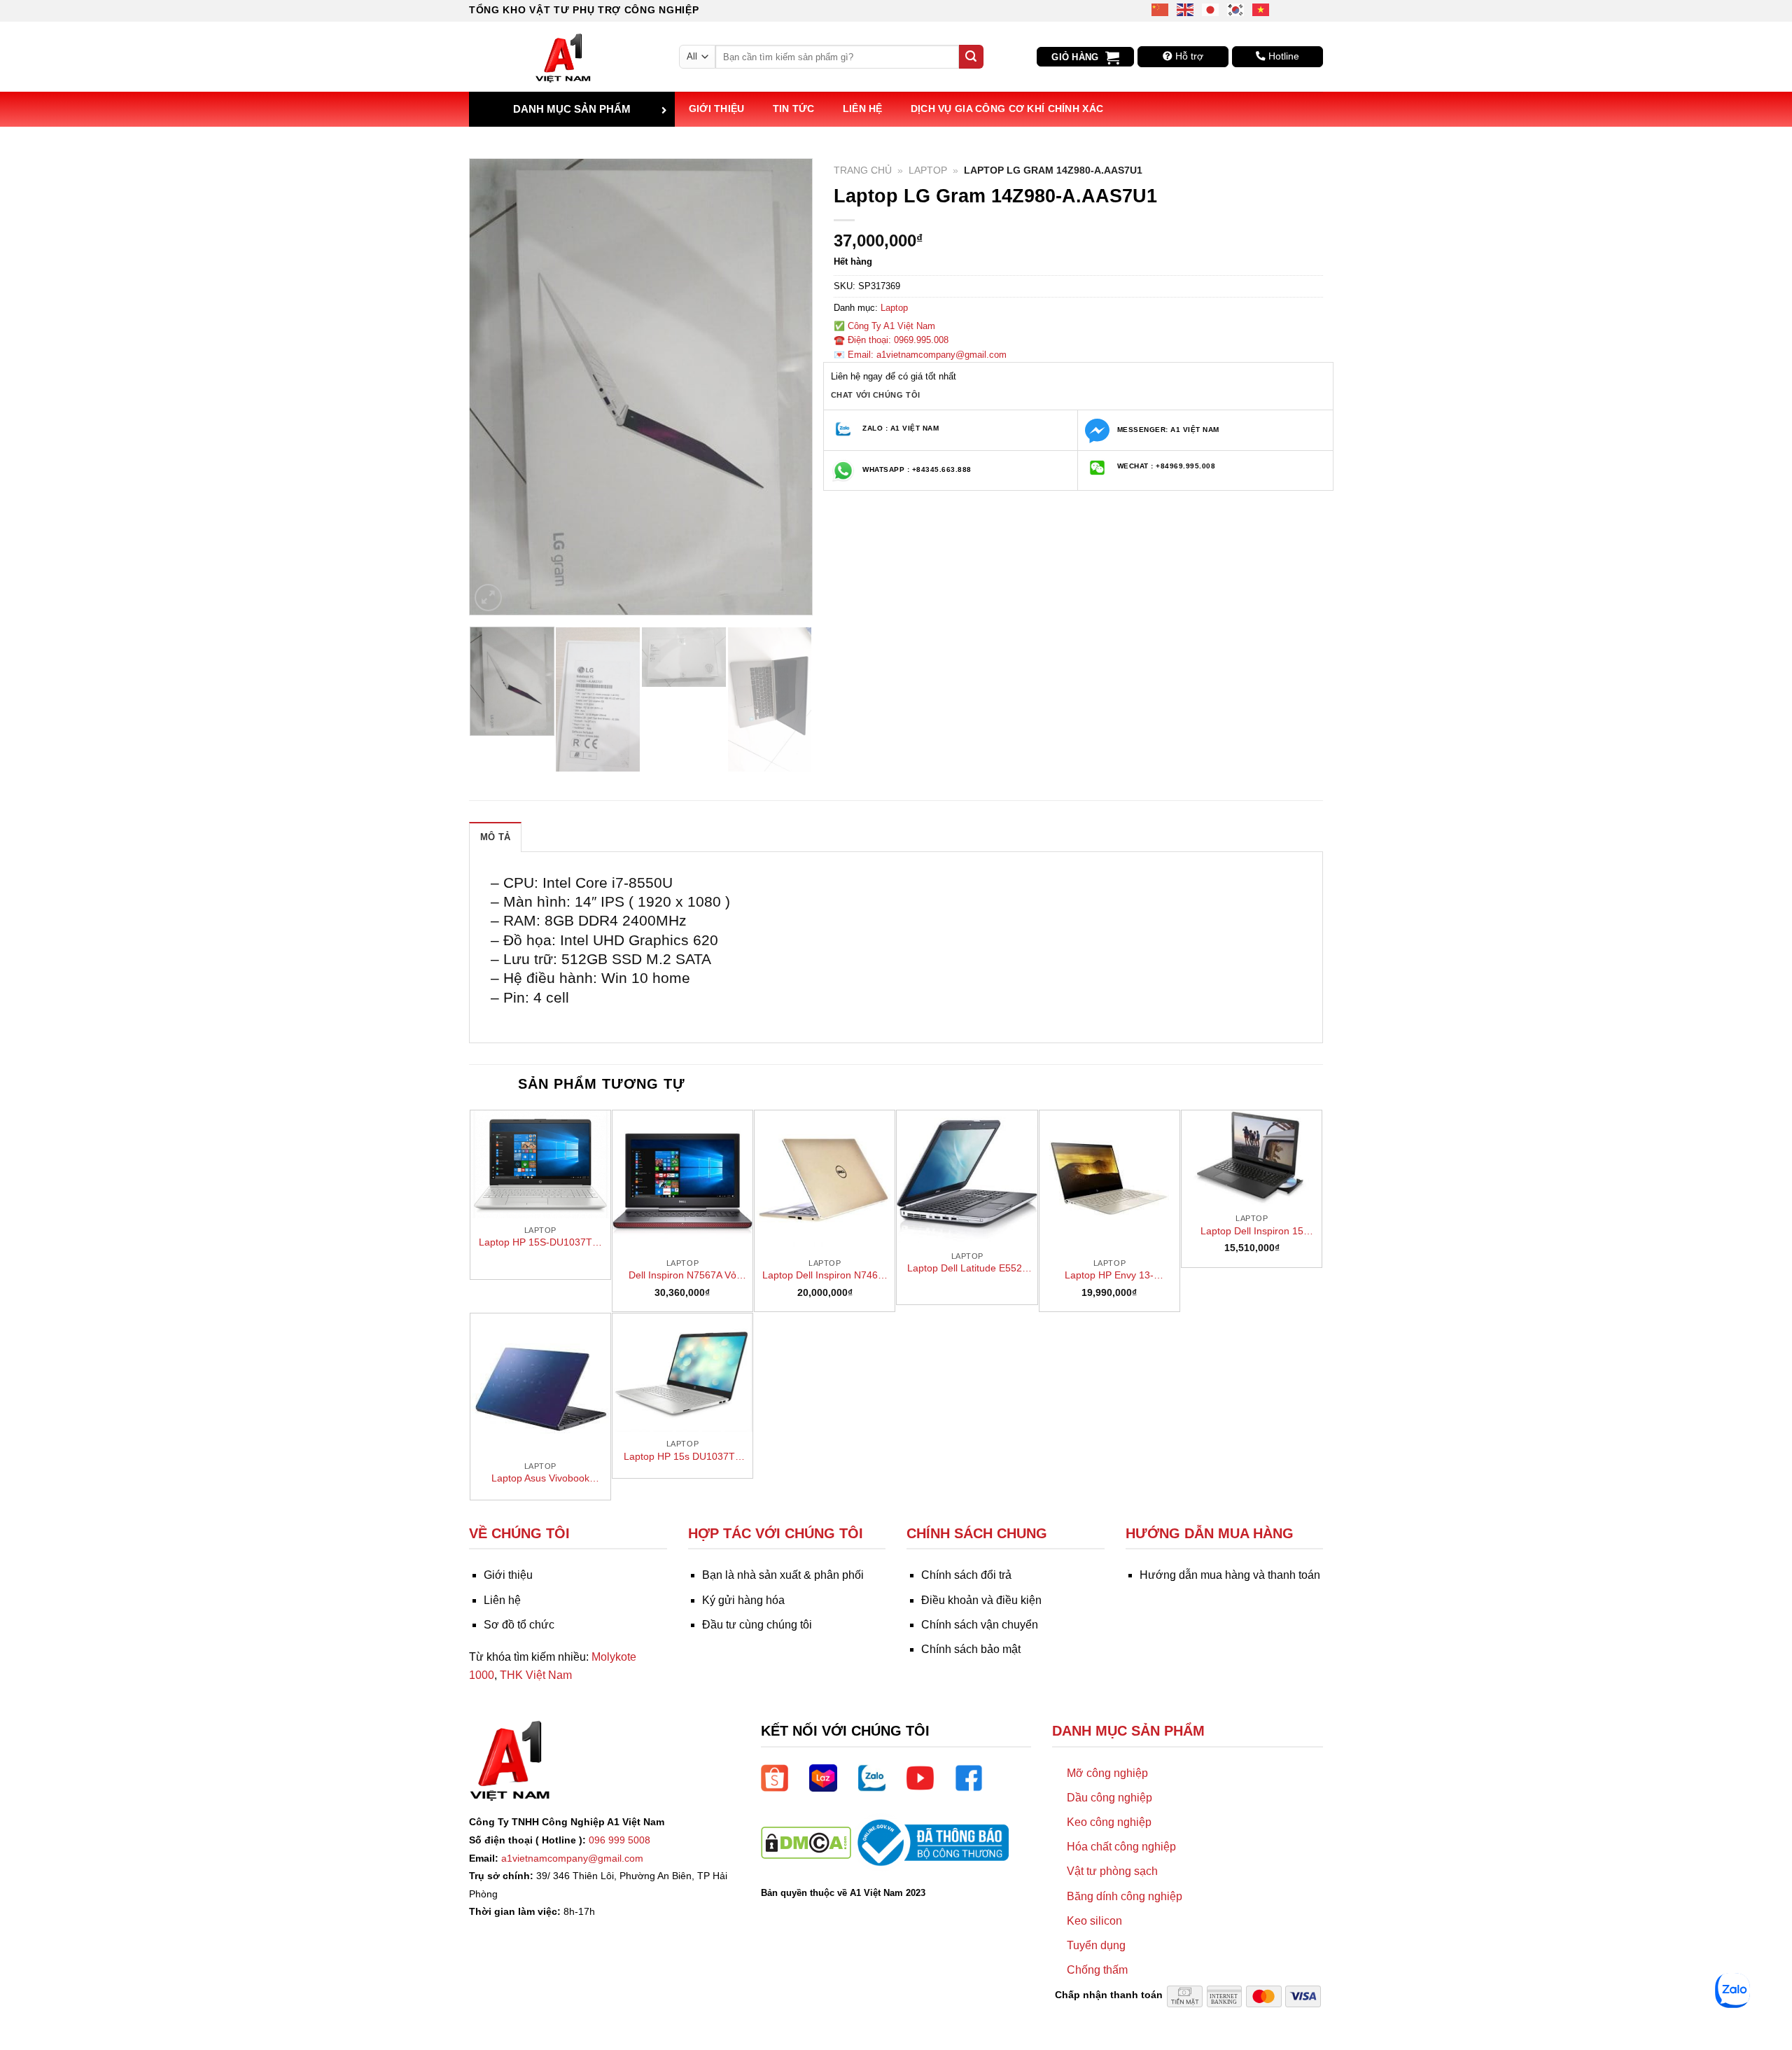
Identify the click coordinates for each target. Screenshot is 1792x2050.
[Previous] (494, 386)
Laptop (928, 170)
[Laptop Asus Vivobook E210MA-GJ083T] (540, 1383)
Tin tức (794, 109)
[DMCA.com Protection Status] (806, 1842)
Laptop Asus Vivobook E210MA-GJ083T (540, 1479)
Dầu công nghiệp (1109, 1798)
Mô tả (495, 837)
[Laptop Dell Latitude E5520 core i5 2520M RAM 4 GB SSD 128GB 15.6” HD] (967, 1177)
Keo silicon (1094, 1921)
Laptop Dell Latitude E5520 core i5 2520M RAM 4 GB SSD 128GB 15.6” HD (967, 1269)
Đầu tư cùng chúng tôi (757, 1625)
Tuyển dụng (1096, 1945)
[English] (1186, 9)
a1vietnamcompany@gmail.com (572, 1858)
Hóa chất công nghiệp (1121, 1847)
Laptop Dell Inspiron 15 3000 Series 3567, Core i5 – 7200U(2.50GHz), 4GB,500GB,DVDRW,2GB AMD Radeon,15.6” (1252, 1232)
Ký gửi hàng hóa (743, 1600)
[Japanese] (1211, 9)
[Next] (787, 386)
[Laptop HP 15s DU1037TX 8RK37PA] (682, 1373)
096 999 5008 (619, 1840)
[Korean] (1236, 9)
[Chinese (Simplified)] (1161, 9)
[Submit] (971, 57)
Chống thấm (1097, 1970)
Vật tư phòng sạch (1112, 1871)
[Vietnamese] (1261, 9)
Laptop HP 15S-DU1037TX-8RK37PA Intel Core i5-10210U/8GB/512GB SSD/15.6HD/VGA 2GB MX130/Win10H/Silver (540, 1243)
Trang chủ (863, 170)
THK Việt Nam (536, 1675)
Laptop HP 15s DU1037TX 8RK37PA (682, 1457)
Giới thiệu (717, 109)
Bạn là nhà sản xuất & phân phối (783, 1575)
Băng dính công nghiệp (1125, 1896)
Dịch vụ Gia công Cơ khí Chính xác (1007, 109)
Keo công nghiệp (1109, 1822)
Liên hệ (863, 109)
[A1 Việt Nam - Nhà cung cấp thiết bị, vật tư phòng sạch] (563, 57)
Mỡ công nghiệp (1107, 1773)
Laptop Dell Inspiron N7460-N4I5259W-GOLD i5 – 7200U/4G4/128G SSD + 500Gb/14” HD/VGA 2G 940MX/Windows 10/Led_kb (825, 1276)
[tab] (495, 837)
